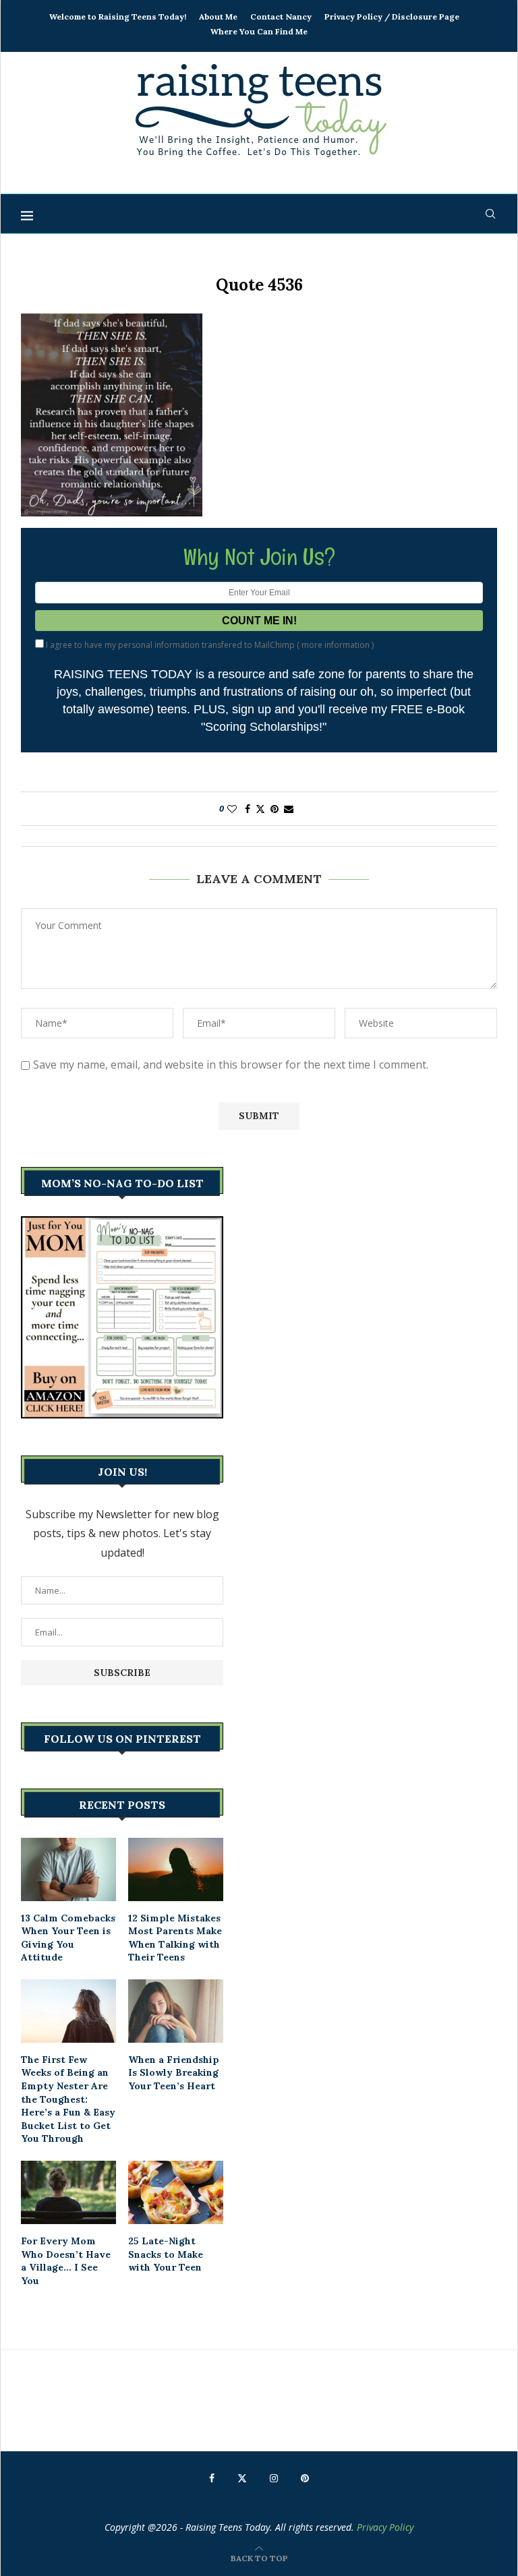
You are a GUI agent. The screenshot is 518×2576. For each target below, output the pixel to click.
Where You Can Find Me (259, 31)
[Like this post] (232, 809)
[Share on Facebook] (248, 809)
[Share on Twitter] (260, 809)
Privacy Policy (385, 2527)
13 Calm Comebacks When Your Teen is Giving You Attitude (68, 1938)
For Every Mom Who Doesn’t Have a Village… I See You (66, 2261)
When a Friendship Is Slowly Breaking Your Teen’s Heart (174, 2073)
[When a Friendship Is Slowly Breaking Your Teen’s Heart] (176, 2011)
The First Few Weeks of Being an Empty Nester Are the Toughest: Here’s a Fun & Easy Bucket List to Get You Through (68, 2099)
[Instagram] (274, 2478)
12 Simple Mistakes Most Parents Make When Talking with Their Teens (175, 1938)
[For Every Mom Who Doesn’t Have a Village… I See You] (68, 2192)
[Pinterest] (305, 2478)
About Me (218, 17)
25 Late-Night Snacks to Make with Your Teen (166, 2254)
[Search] (490, 214)
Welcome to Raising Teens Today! (118, 17)
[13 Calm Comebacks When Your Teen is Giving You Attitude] (68, 1869)
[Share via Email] (289, 809)
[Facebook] (212, 2478)
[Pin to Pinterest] (275, 809)
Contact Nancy (281, 17)
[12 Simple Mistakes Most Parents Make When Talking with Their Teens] (176, 1869)
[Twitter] (242, 2478)
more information (336, 645)
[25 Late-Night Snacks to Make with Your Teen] (176, 2192)
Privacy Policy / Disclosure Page (392, 17)
